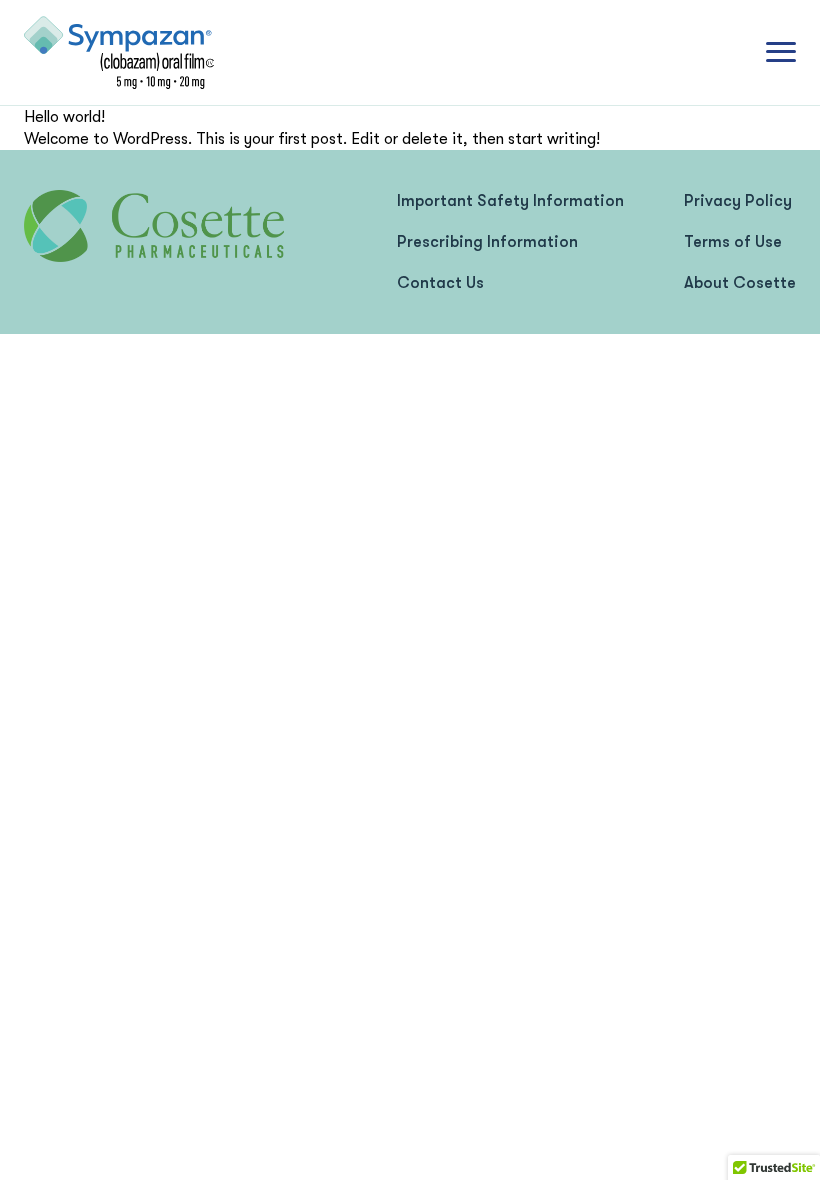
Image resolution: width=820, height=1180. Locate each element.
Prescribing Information (487, 242)
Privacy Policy (738, 201)
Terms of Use (733, 242)
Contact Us (440, 283)
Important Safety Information (510, 201)
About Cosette (740, 283)
